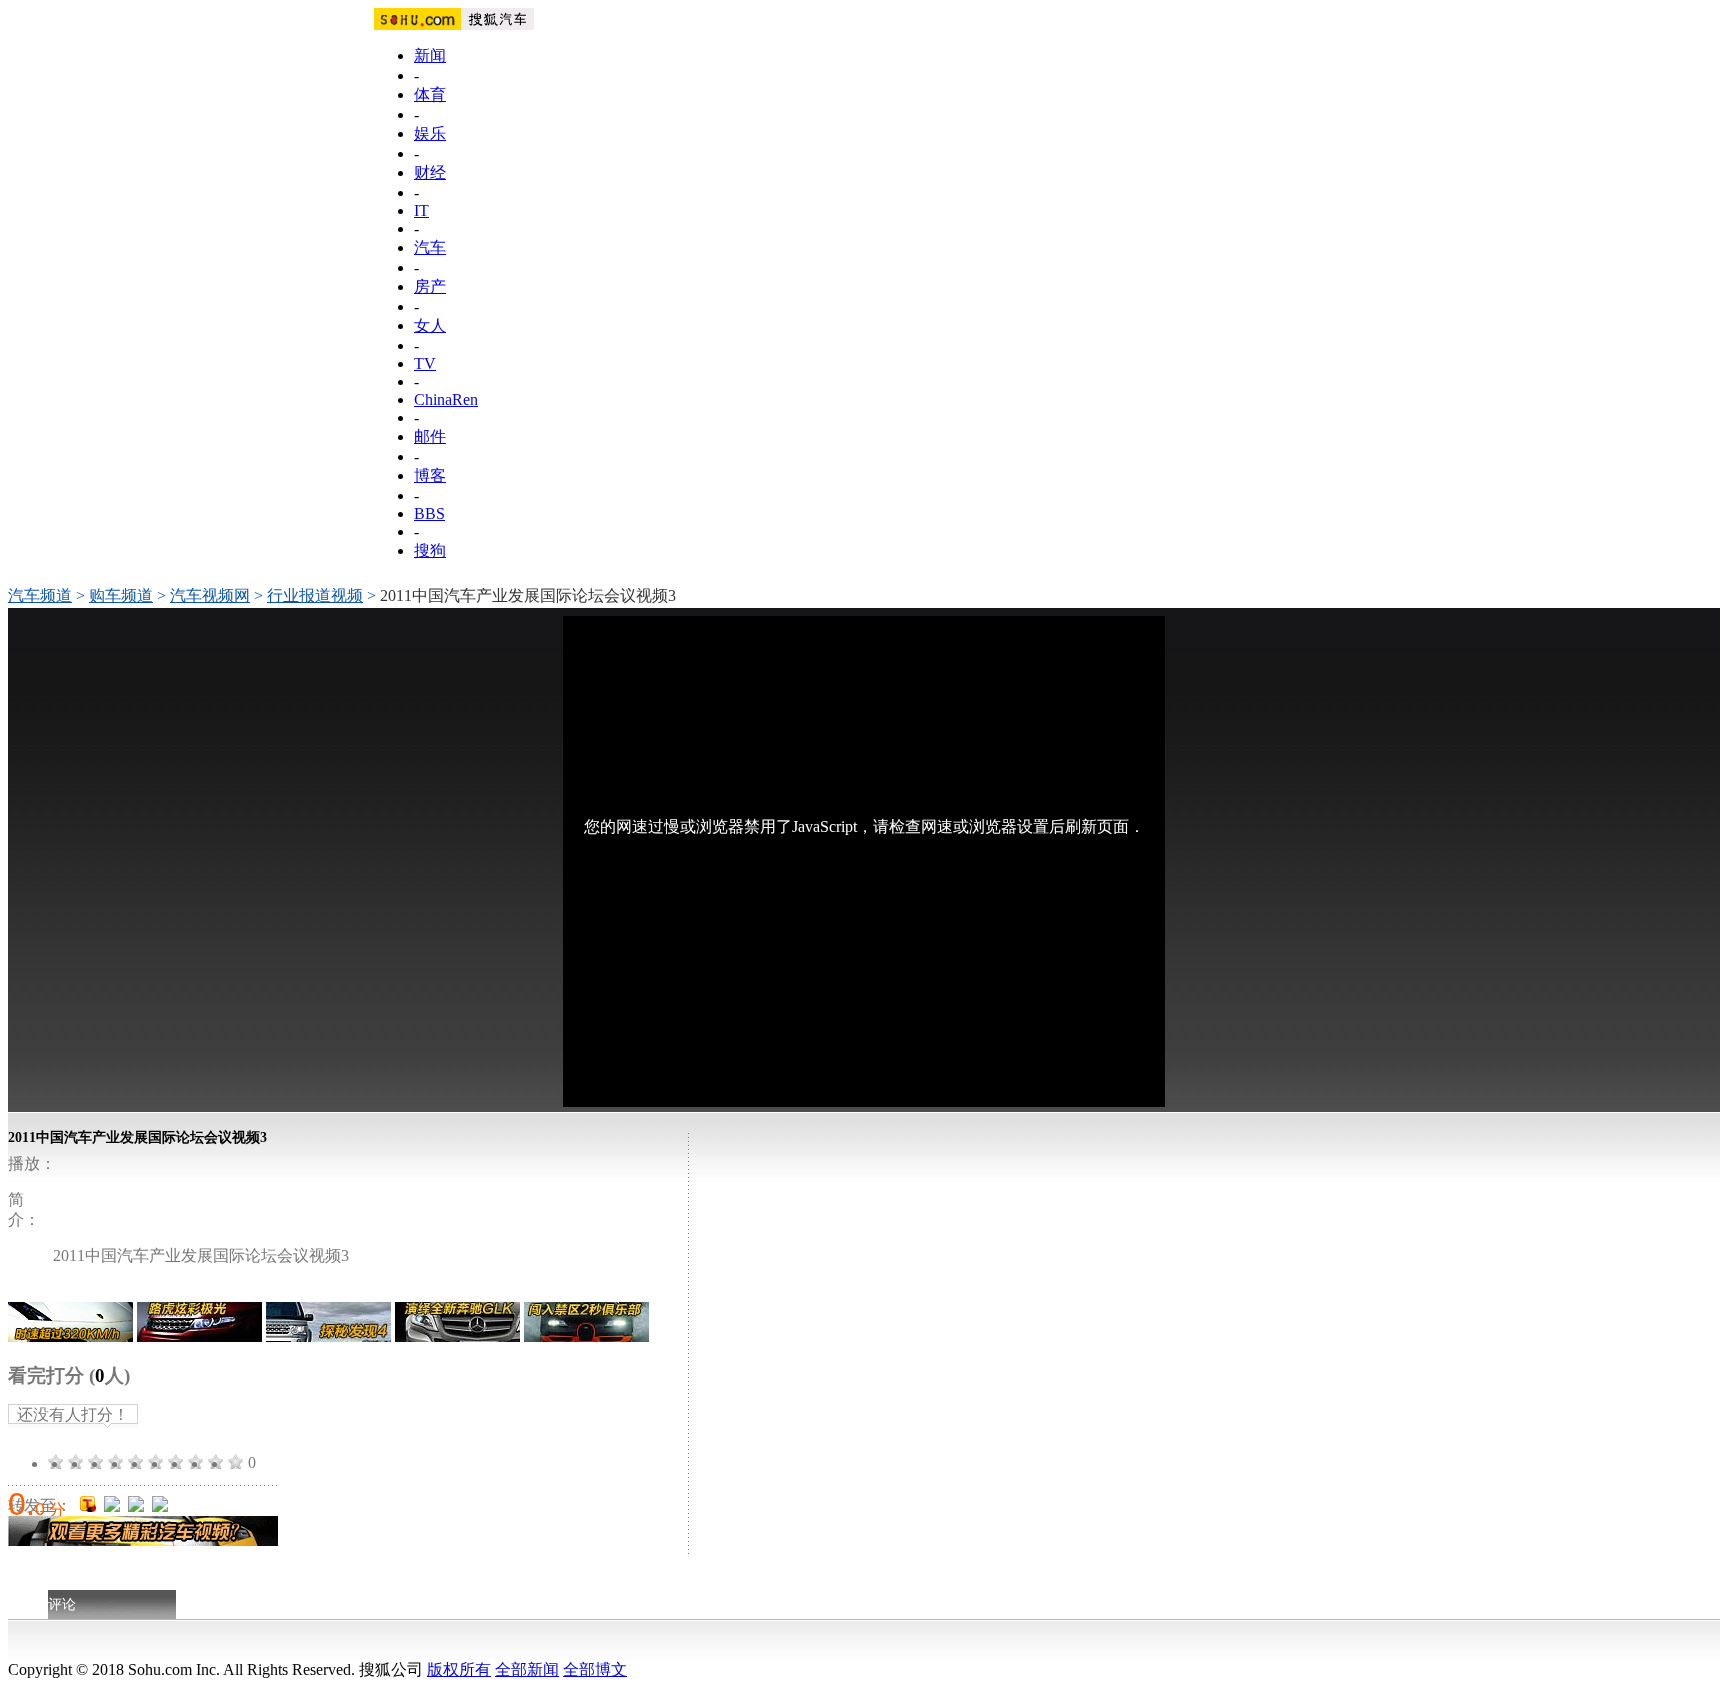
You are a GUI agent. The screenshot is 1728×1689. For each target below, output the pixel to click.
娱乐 (430, 133)
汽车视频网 (210, 595)
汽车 (430, 247)
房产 (430, 286)
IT (421, 210)
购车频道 (121, 595)
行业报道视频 (315, 595)
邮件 (430, 436)
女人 (430, 325)
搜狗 (430, 550)
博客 (430, 475)
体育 (430, 94)
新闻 (430, 55)
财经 (430, 172)
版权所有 (459, 1669)
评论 (62, 1604)
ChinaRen (446, 399)
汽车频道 (40, 595)
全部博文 (595, 1669)
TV (425, 363)
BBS (429, 513)
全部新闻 (527, 1669)
